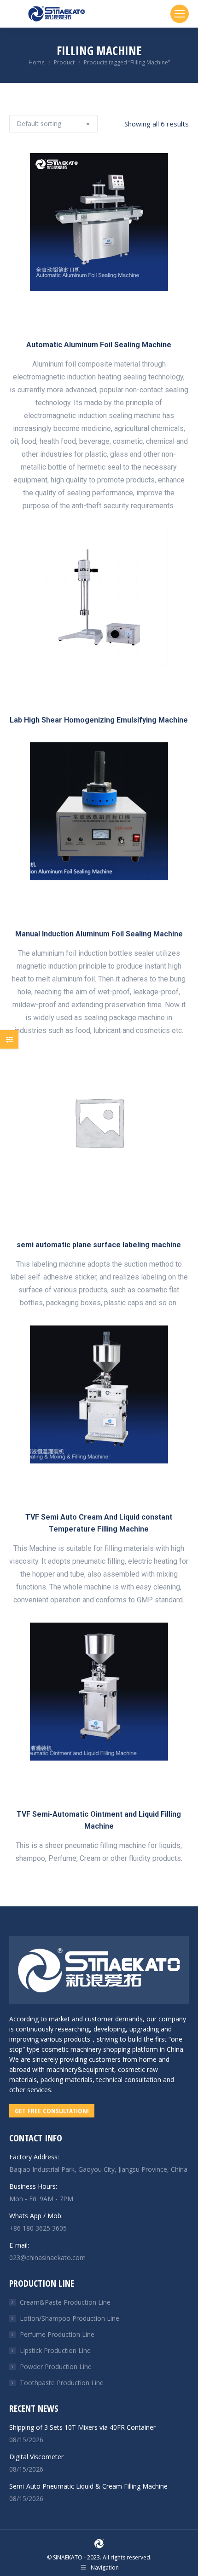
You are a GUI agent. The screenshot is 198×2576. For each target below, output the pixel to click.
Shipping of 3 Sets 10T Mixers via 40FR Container (82, 2427)
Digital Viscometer (36, 2457)
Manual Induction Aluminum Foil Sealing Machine (99, 934)
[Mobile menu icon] (180, 14)
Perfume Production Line (57, 2334)
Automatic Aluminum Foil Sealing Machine (99, 345)
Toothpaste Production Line (62, 2383)
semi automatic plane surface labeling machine (99, 1245)
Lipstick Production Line (55, 2350)
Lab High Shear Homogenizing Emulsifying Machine (99, 720)
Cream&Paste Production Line (65, 2302)
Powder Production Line (56, 2367)
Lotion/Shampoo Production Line (70, 2318)
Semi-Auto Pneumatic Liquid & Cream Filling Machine (88, 2486)
